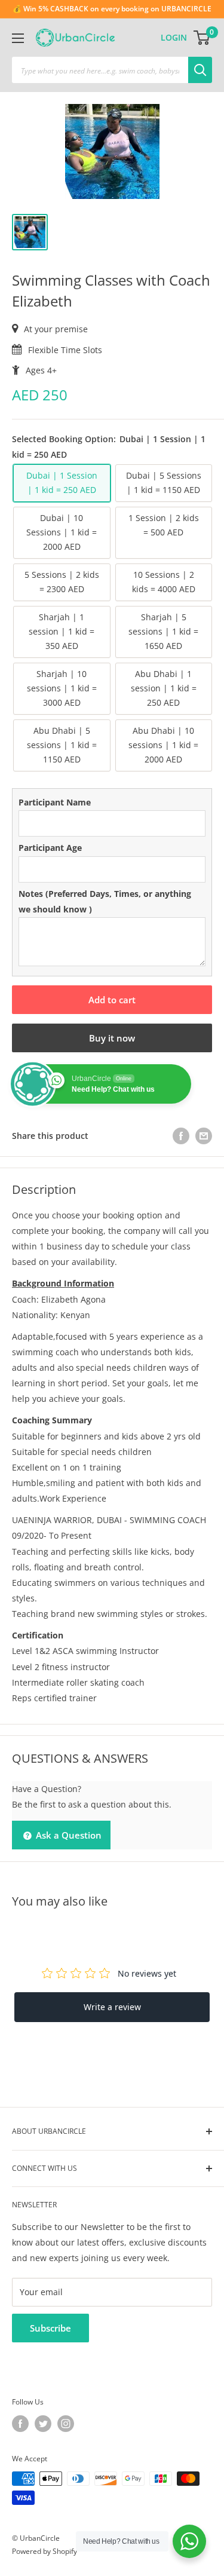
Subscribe (50, 2328)
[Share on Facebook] (181, 1136)
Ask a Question (67, 1835)
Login (174, 37)
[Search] (200, 70)
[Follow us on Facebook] (20, 2424)
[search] (100, 70)
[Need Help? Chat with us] (189, 2541)
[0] (202, 38)
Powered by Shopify (45, 2551)
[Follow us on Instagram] (66, 2424)
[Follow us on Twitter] (43, 2424)
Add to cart (112, 1000)
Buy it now (112, 1038)
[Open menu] (18, 38)
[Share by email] (204, 1136)
